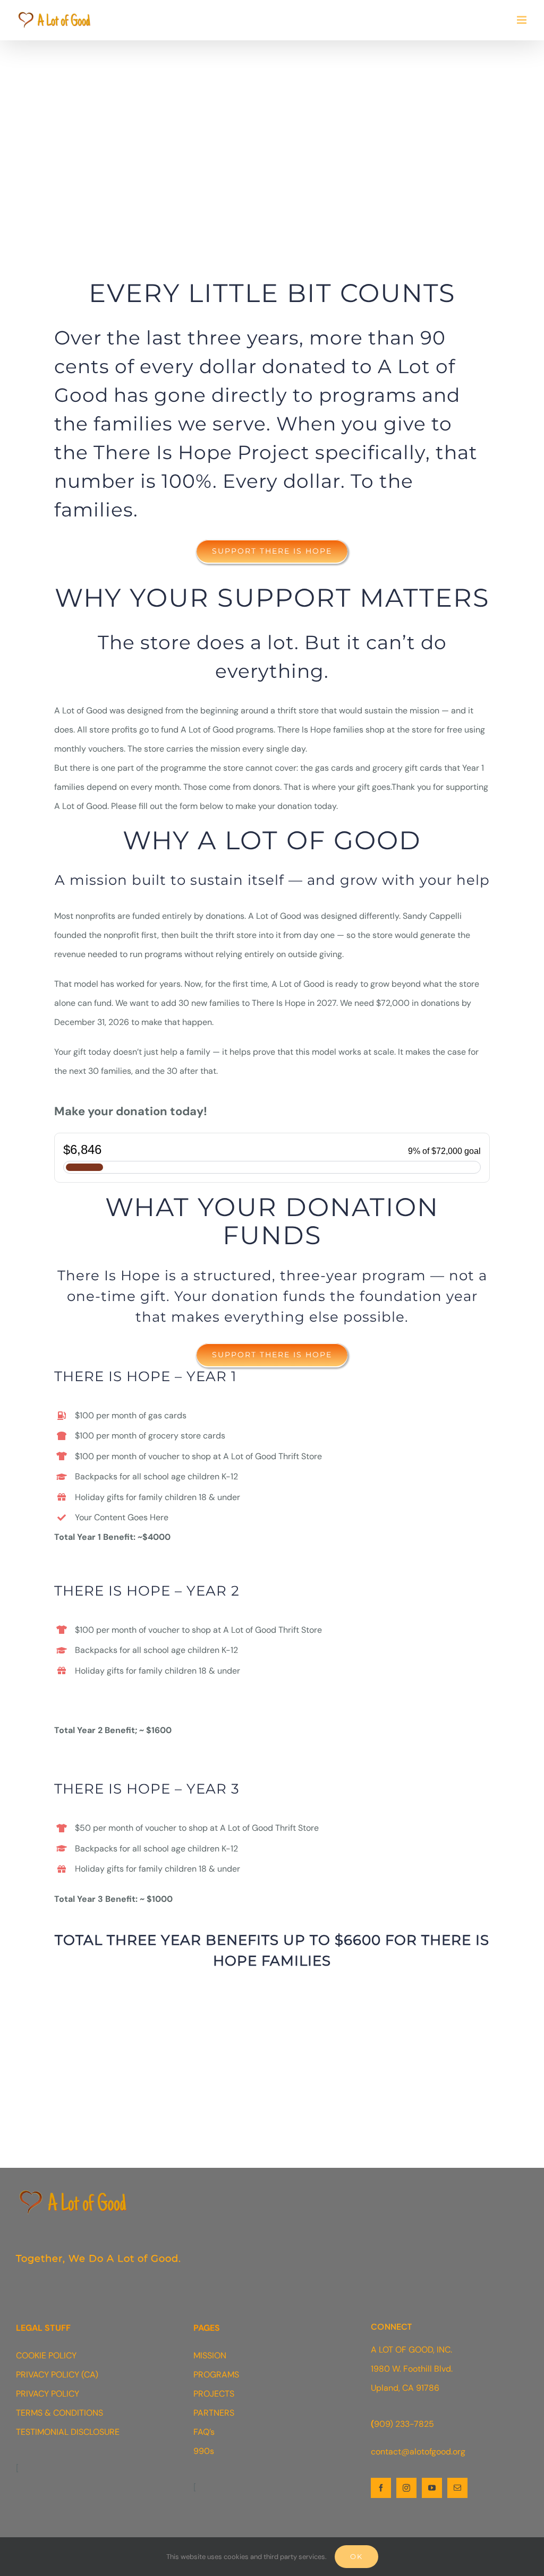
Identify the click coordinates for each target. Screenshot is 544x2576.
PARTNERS (214, 2413)
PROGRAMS (216, 2375)
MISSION (210, 2355)
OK (356, 2556)
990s (204, 2451)
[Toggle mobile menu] (522, 20)
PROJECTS (214, 2394)
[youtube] (432, 2488)
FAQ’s (204, 2432)
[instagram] (406, 2488)
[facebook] (381, 2488)
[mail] (457, 2488)
